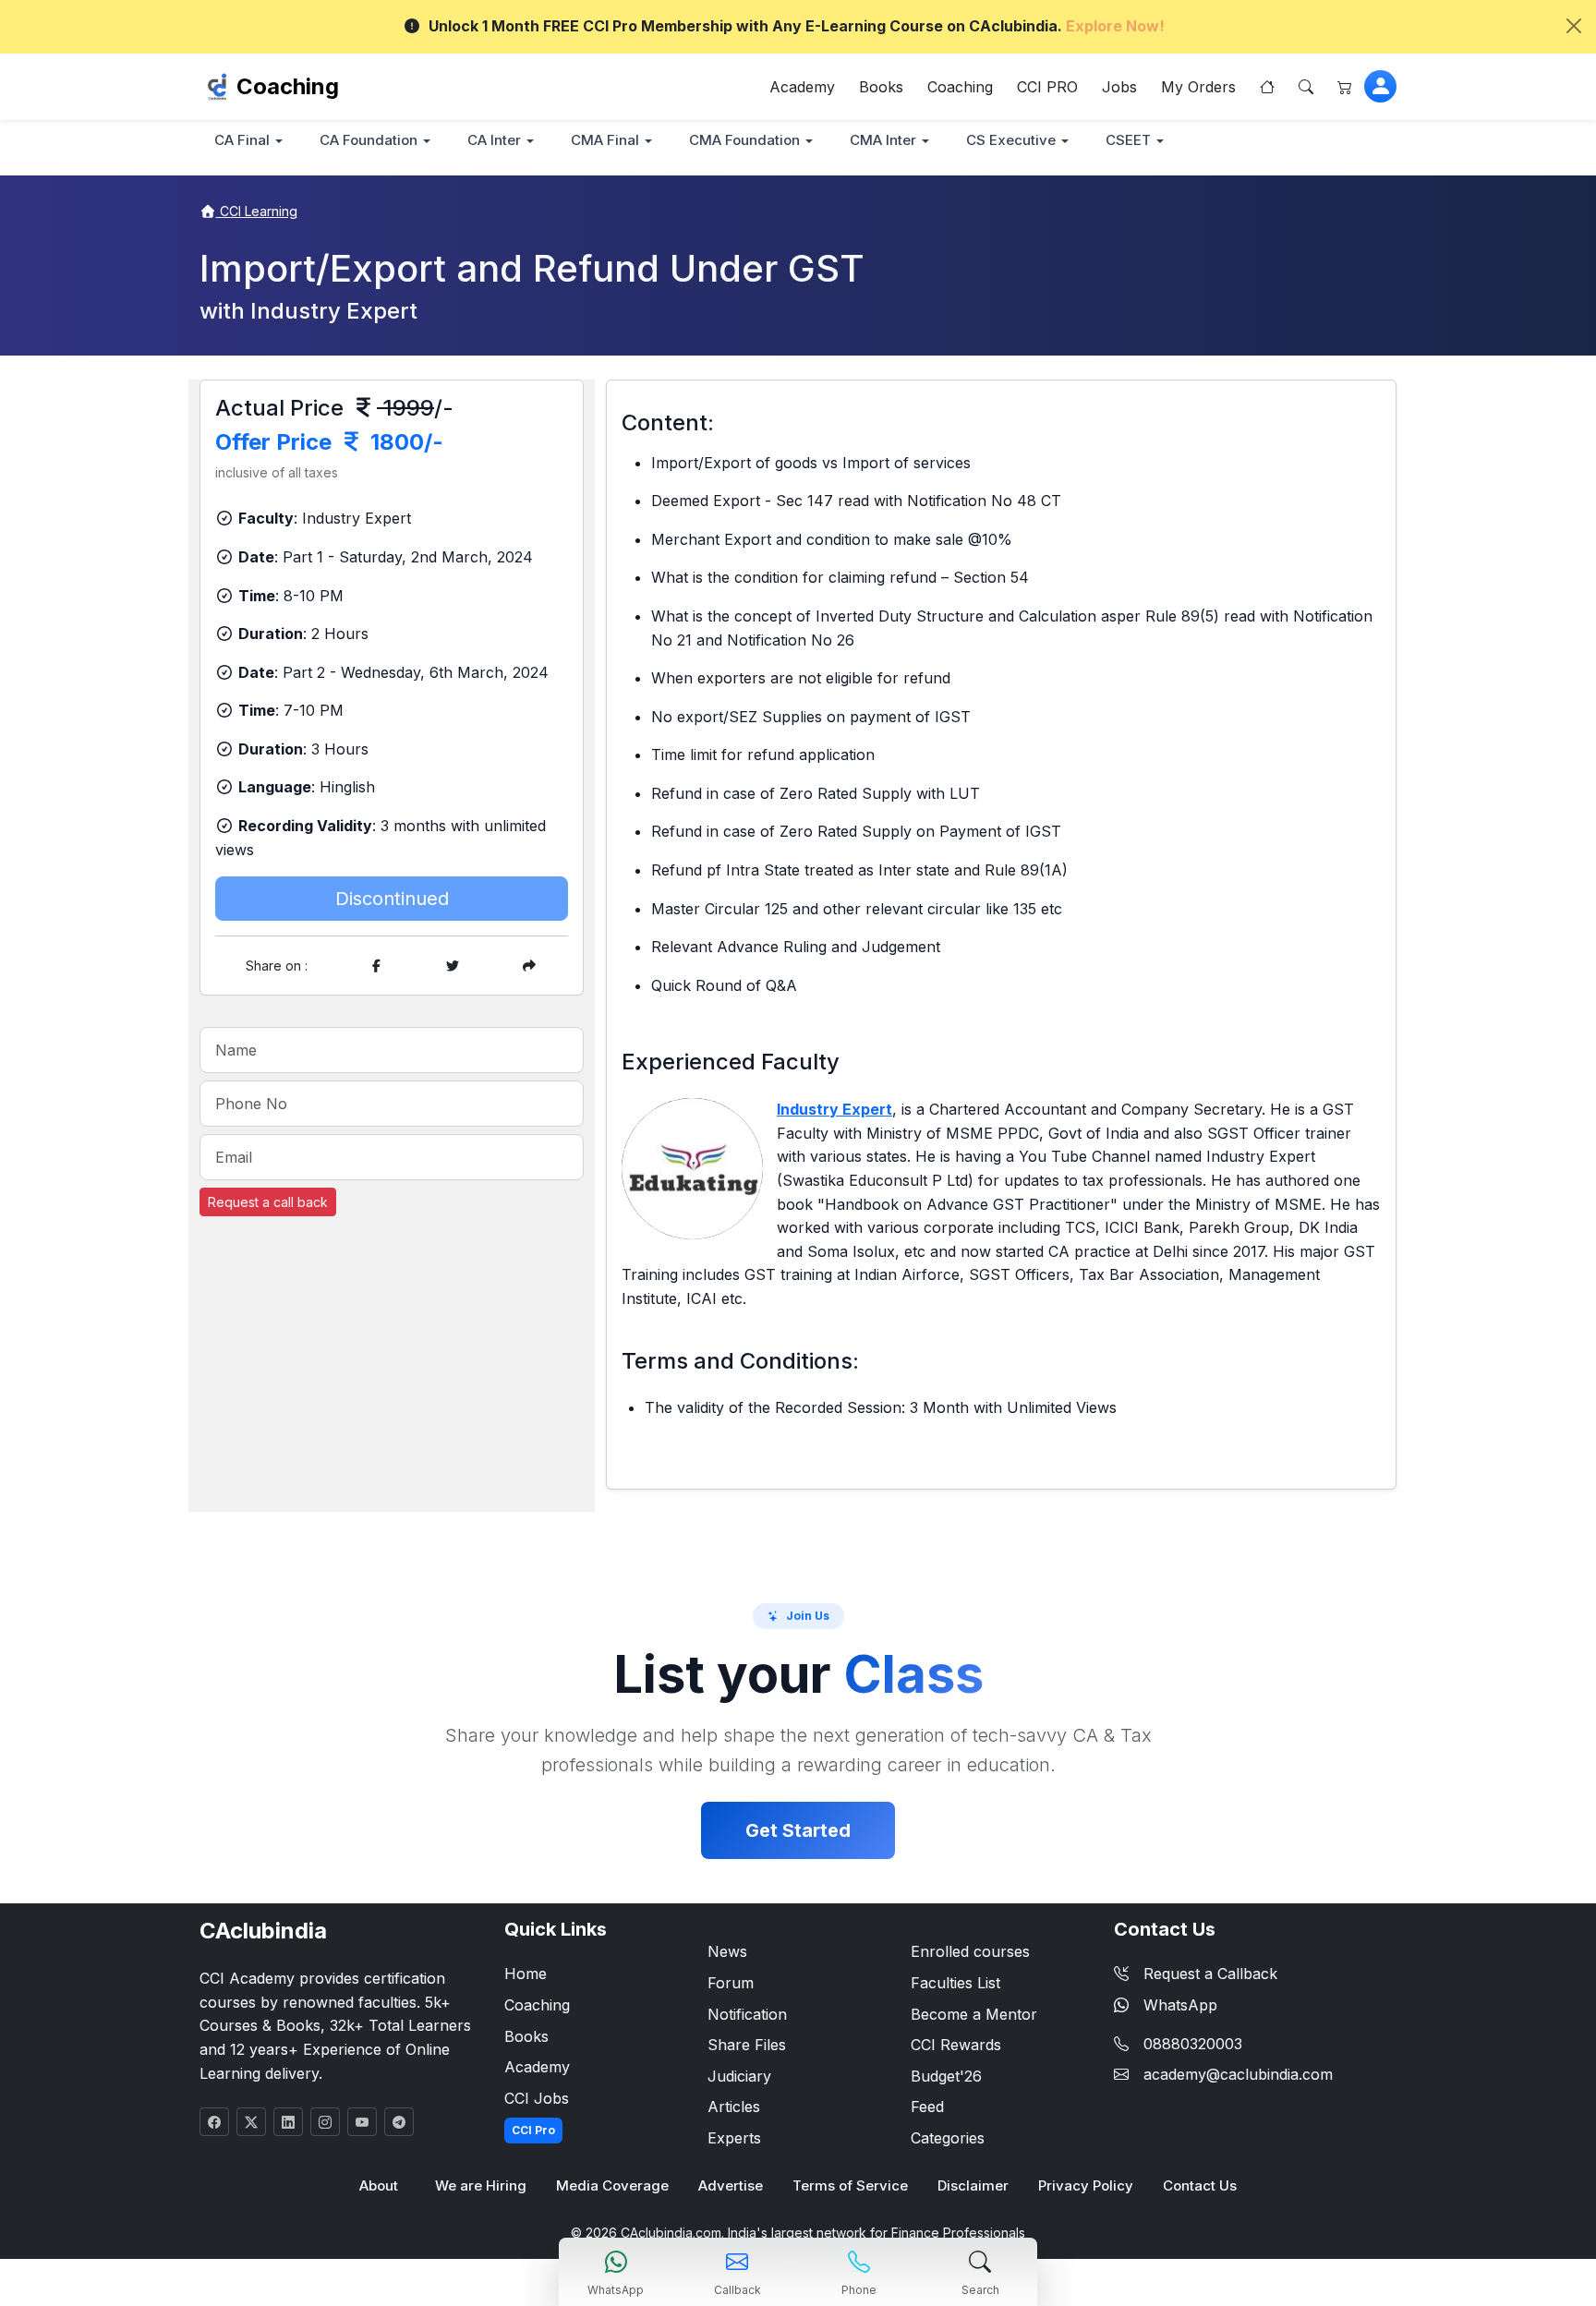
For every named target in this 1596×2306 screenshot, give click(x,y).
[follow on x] (251, 2122)
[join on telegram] (399, 2122)
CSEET (1128, 140)
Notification (747, 2014)
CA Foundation (369, 140)
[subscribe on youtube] (362, 2122)
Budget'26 (946, 2076)
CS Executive (1011, 140)
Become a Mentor (974, 2014)
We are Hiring (481, 2185)
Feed (927, 2107)
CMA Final (605, 140)
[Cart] (1345, 87)
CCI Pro (533, 2130)
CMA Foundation (744, 140)
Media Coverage (612, 2185)
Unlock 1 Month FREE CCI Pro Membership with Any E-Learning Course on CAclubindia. (797, 26)
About (379, 2185)
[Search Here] (1306, 87)
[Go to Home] (1267, 87)
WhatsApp (1180, 2005)
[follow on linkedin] (288, 2122)
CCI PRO (1047, 87)
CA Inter (494, 140)
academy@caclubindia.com (1238, 2074)
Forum (731, 1983)
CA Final (242, 140)
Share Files (747, 2045)
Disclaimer (973, 2185)
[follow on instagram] (325, 2122)
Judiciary (739, 2076)
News (727, 1951)
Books (881, 87)
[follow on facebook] (214, 2122)
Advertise (731, 2185)
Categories (948, 2138)
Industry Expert (834, 1109)
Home (526, 1974)
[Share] (529, 966)
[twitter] (453, 966)
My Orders (1198, 87)
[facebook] (376, 966)
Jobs (1119, 87)
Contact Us (1200, 2185)
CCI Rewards (956, 2045)
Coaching (288, 86)
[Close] (1574, 26)
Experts (734, 2138)
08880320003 (1193, 2044)
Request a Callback (1210, 1974)
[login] (1380, 86)
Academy (802, 87)
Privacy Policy (1086, 2185)
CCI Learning (257, 211)
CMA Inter (883, 140)
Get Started (798, 1830)
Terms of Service (850, 2185)
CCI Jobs (537, 2098)
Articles (734, 2107)
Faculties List (955, 1983)
